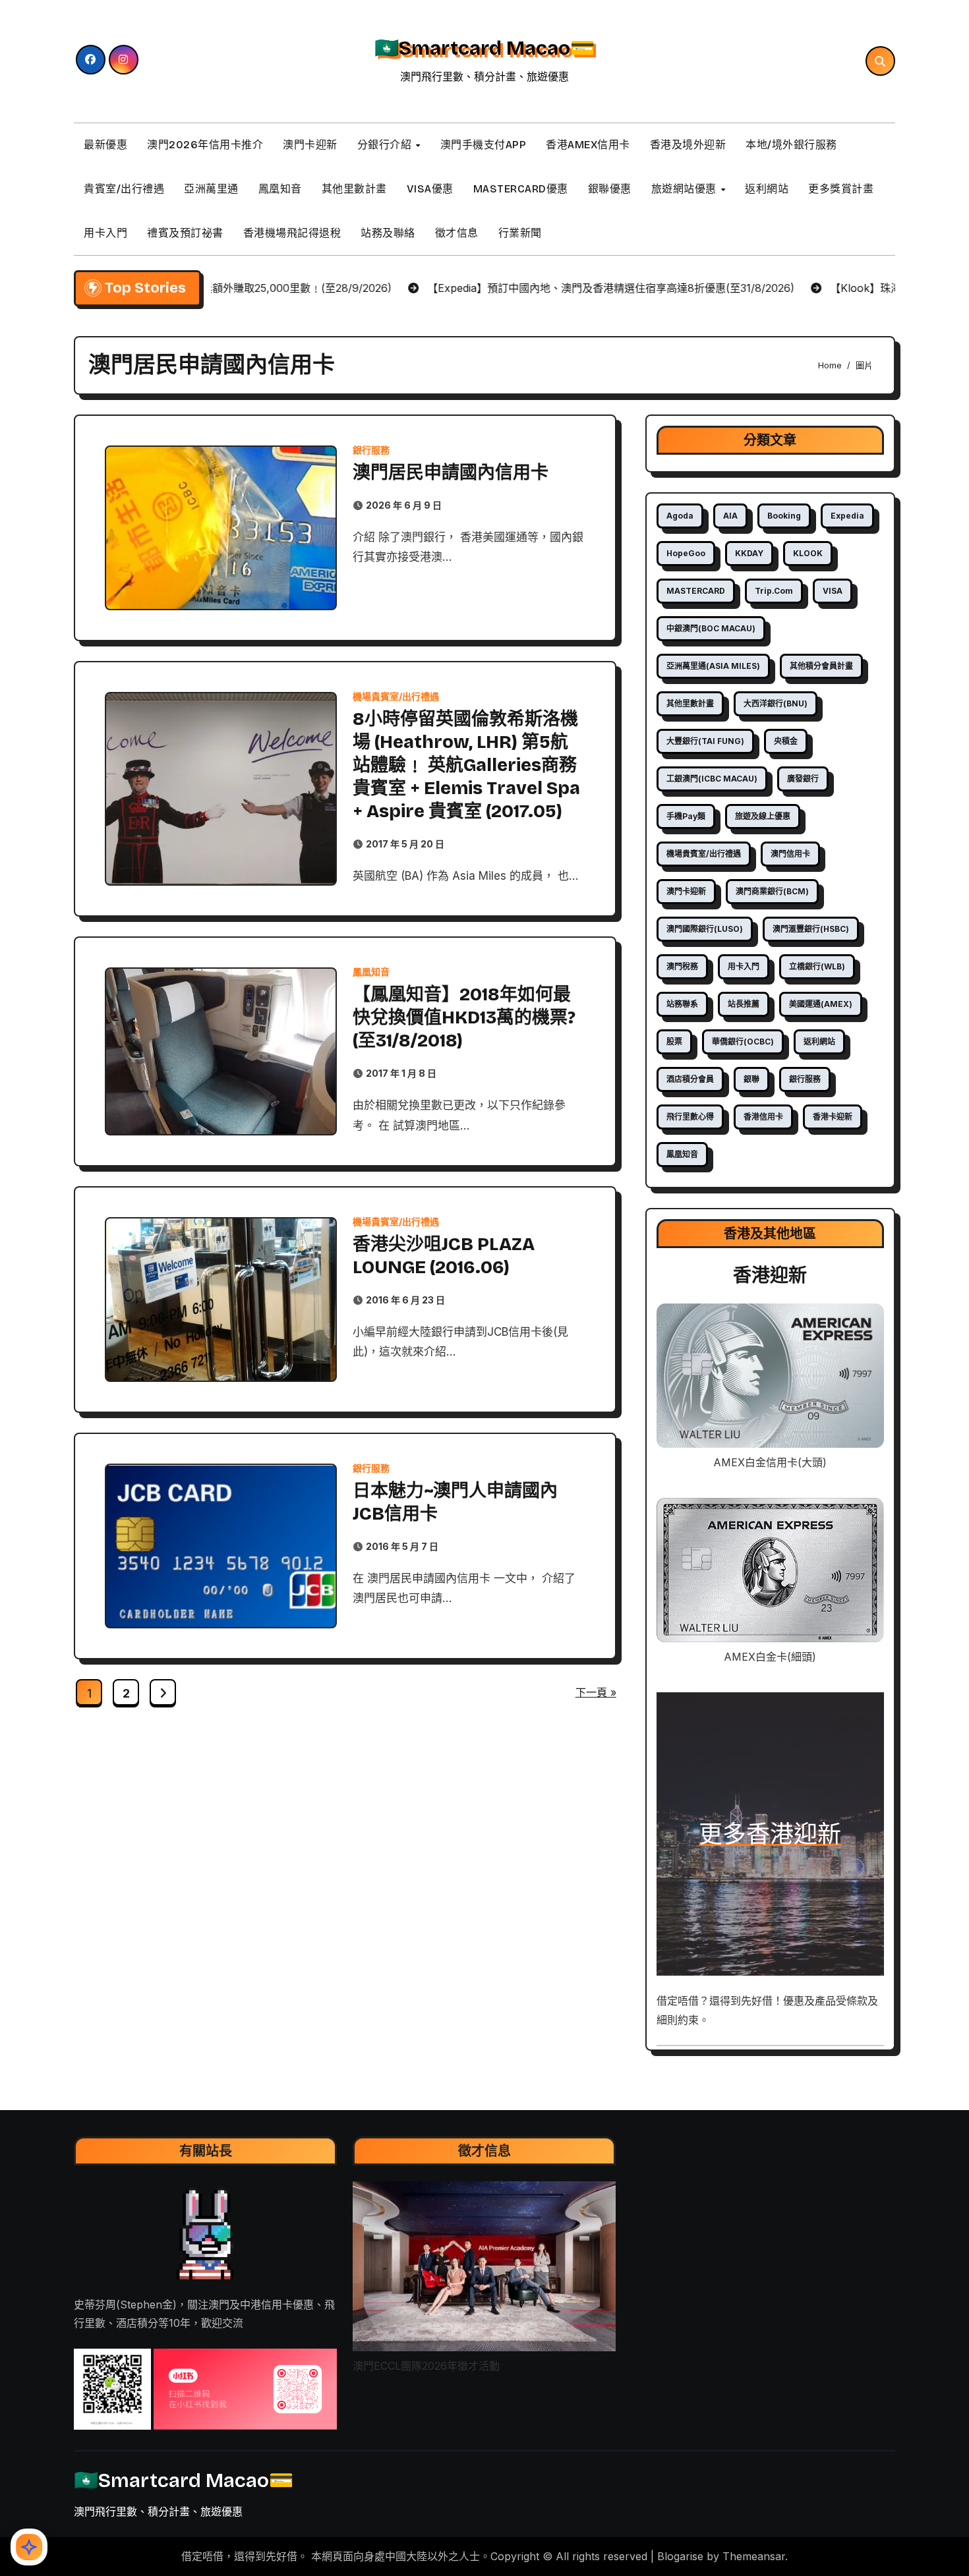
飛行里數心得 (690, 1117)
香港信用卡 (763, 1117)
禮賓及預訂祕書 (185, 233)
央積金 (786, 741)
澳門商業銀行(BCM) (772, 891)
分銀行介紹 (386, 145)
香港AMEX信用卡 (588, 145)
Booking (784, 516)
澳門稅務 (682, 966)
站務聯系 (682, 1004)
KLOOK (808, 553)
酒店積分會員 (690, 1079)
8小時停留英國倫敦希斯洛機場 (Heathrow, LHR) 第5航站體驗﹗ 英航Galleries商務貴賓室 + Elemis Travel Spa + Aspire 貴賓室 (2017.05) (466, 765)
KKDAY (749, 553)
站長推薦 (744, 1004)
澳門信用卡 (790, 854)
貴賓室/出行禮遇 (124, 189)
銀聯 (751, 1079)
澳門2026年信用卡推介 (205, 145)
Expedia (847, 516)
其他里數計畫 (354, 189)
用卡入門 (105, 233)
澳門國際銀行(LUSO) (705, 929)
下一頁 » (596, 1692)
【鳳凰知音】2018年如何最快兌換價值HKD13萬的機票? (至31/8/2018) (464, 1017)
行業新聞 (520, 233)
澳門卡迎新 (310, 145)
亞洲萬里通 (211, 189)
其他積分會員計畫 (821, 666)
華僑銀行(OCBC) (743, 1042)
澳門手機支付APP (484, 145)
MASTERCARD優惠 (521, 189)
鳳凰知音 (280, 189)
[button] (112, 2390)
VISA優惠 (430, 189)
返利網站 (767, 189)
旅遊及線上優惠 (763, 816)
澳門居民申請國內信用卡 (451, 472)
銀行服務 (371, 450)
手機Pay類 (686, 816)
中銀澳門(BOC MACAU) (711, 628)
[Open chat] (29, 2547)
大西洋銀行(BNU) (776, 703)
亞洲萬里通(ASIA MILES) (713, 666)
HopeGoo (686, 553)
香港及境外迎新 (688, 145)
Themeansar (754, 2556)
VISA (833, 591)
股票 (674, 1042)
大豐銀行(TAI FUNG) (705, 741)
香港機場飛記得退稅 (292, 233)
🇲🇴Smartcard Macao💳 (484, 48)
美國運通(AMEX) (821, 1004)
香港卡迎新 (833, 1117)
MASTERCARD (696, 591)
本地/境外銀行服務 (791, 145)
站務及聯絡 (388, 233)
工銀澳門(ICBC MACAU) (712, 779)
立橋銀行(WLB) (817, 966)
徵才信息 (457, 233)
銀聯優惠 (610, 189)
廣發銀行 (803, 779)
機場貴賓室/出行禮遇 (396, 697)
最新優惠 (105, 145)
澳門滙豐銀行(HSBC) (811, 929)
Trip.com (774, 591)
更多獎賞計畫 (841, 189)
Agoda (680, 516)
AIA (730, 516)
